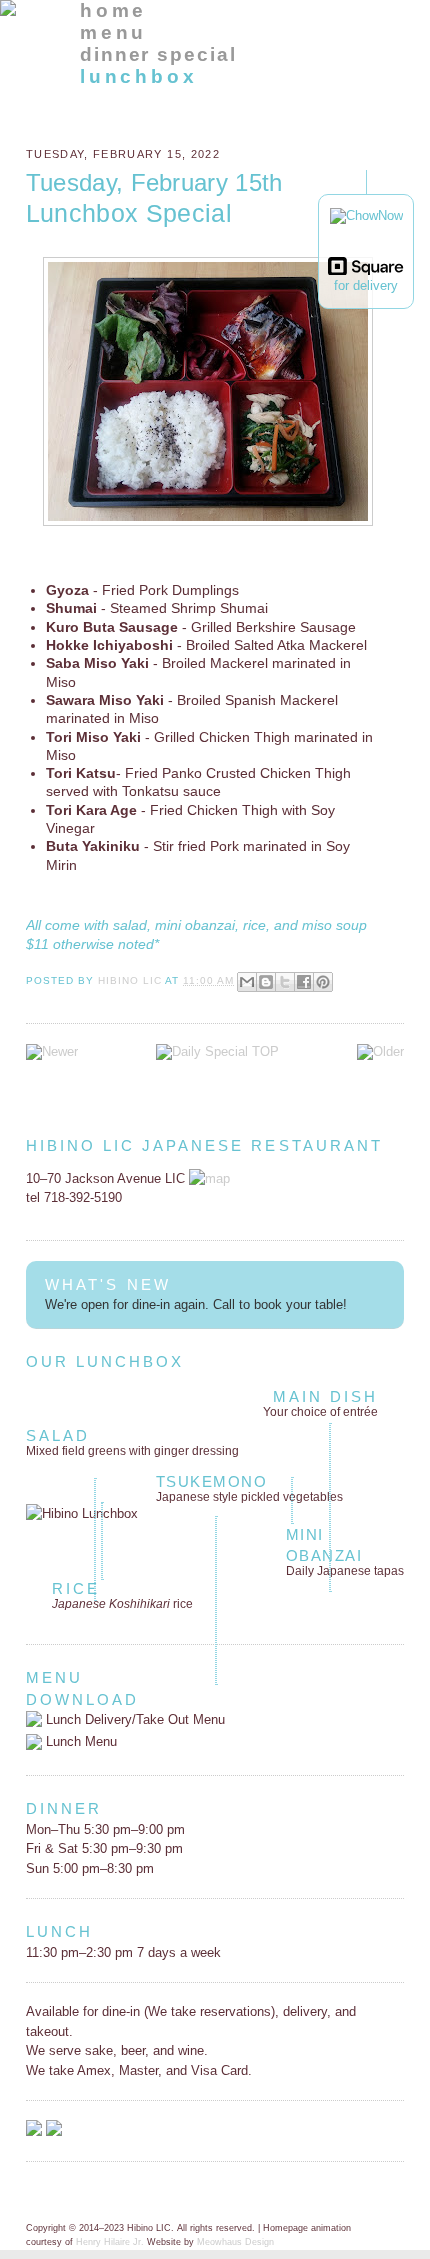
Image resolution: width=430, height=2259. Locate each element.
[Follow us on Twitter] (54, 2131)
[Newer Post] (52, 1051)
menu (113, 32)
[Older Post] (380, 1051)
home (113, 10)
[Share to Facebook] (304, 982)
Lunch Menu (79, 1741)
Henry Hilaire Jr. (110, 2242)
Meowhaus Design (235, 2242)
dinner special (158, 54)
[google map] (209, 1178)
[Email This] (247, 982)
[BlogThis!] (266, 982)
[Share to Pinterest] (323, 982)
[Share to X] (285, 982)
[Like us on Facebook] (34, 2131)
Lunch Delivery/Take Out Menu (133, 1719)
